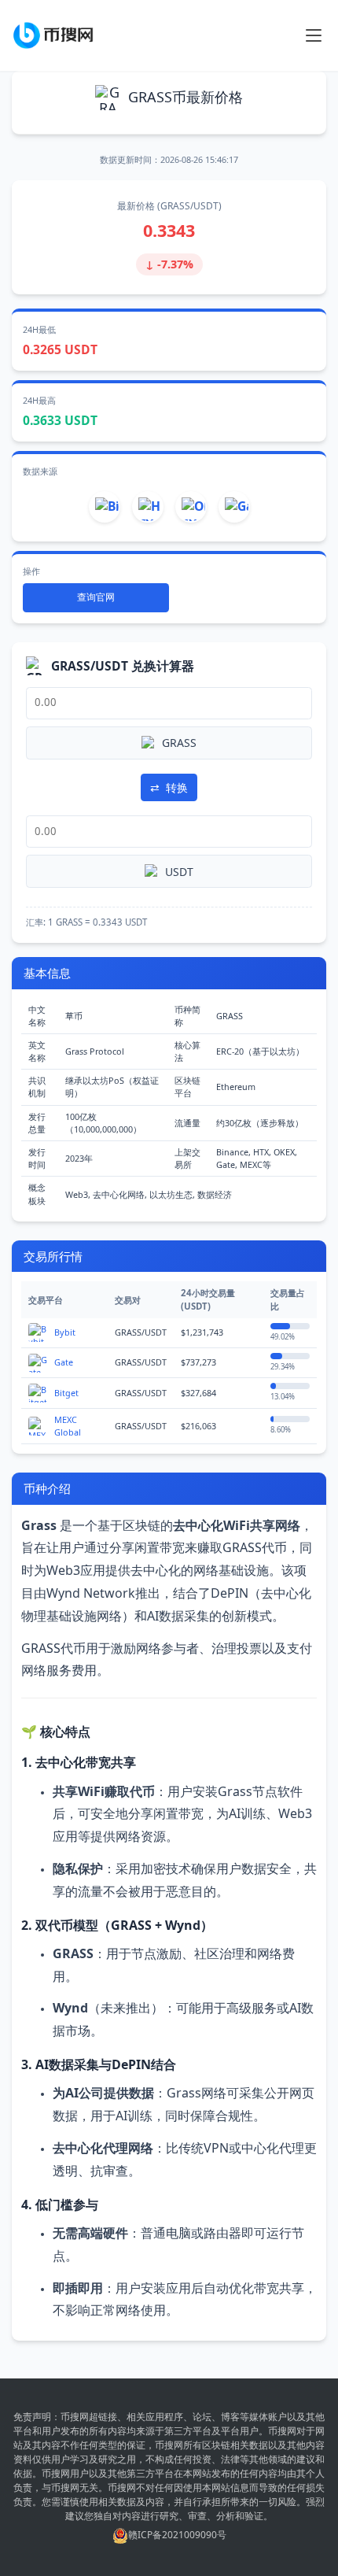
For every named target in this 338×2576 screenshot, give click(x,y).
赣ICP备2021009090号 (177, 2535)
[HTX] (148, 507)
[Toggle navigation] (314, 35)
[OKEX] (191, 507)
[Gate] (234, 507)
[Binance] (105, 507)
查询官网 (96, 597)
